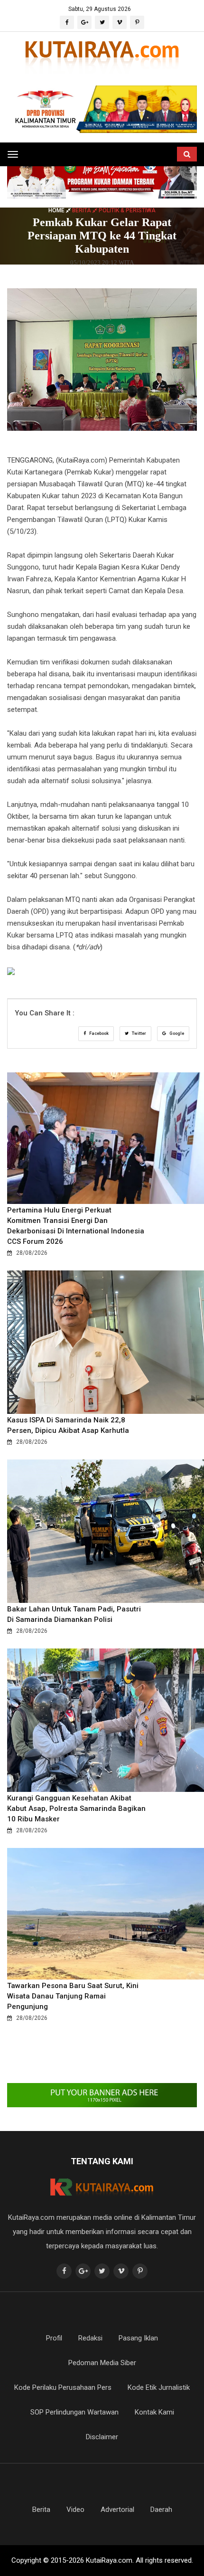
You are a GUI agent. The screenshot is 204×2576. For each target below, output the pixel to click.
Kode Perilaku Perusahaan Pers (63, 2387)
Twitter (139, 1033)
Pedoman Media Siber (102, 2363)
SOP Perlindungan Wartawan (74, 2412)
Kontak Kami (154, 2412)
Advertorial (117, 2510)
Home (57, 210)
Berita (41, 2510)
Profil (54, 2338)
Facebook (98, 1033)
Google (176, 1033)
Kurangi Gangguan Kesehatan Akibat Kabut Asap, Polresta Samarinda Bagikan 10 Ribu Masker (76, 1809)
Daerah (161, 2510)
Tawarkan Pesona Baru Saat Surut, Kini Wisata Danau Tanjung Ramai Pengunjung (73, 1996)
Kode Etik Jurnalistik (159, 2387)
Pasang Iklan (138, 2338)
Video (75, 2510)
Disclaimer (102, 2437)
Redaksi (90, 2338)
